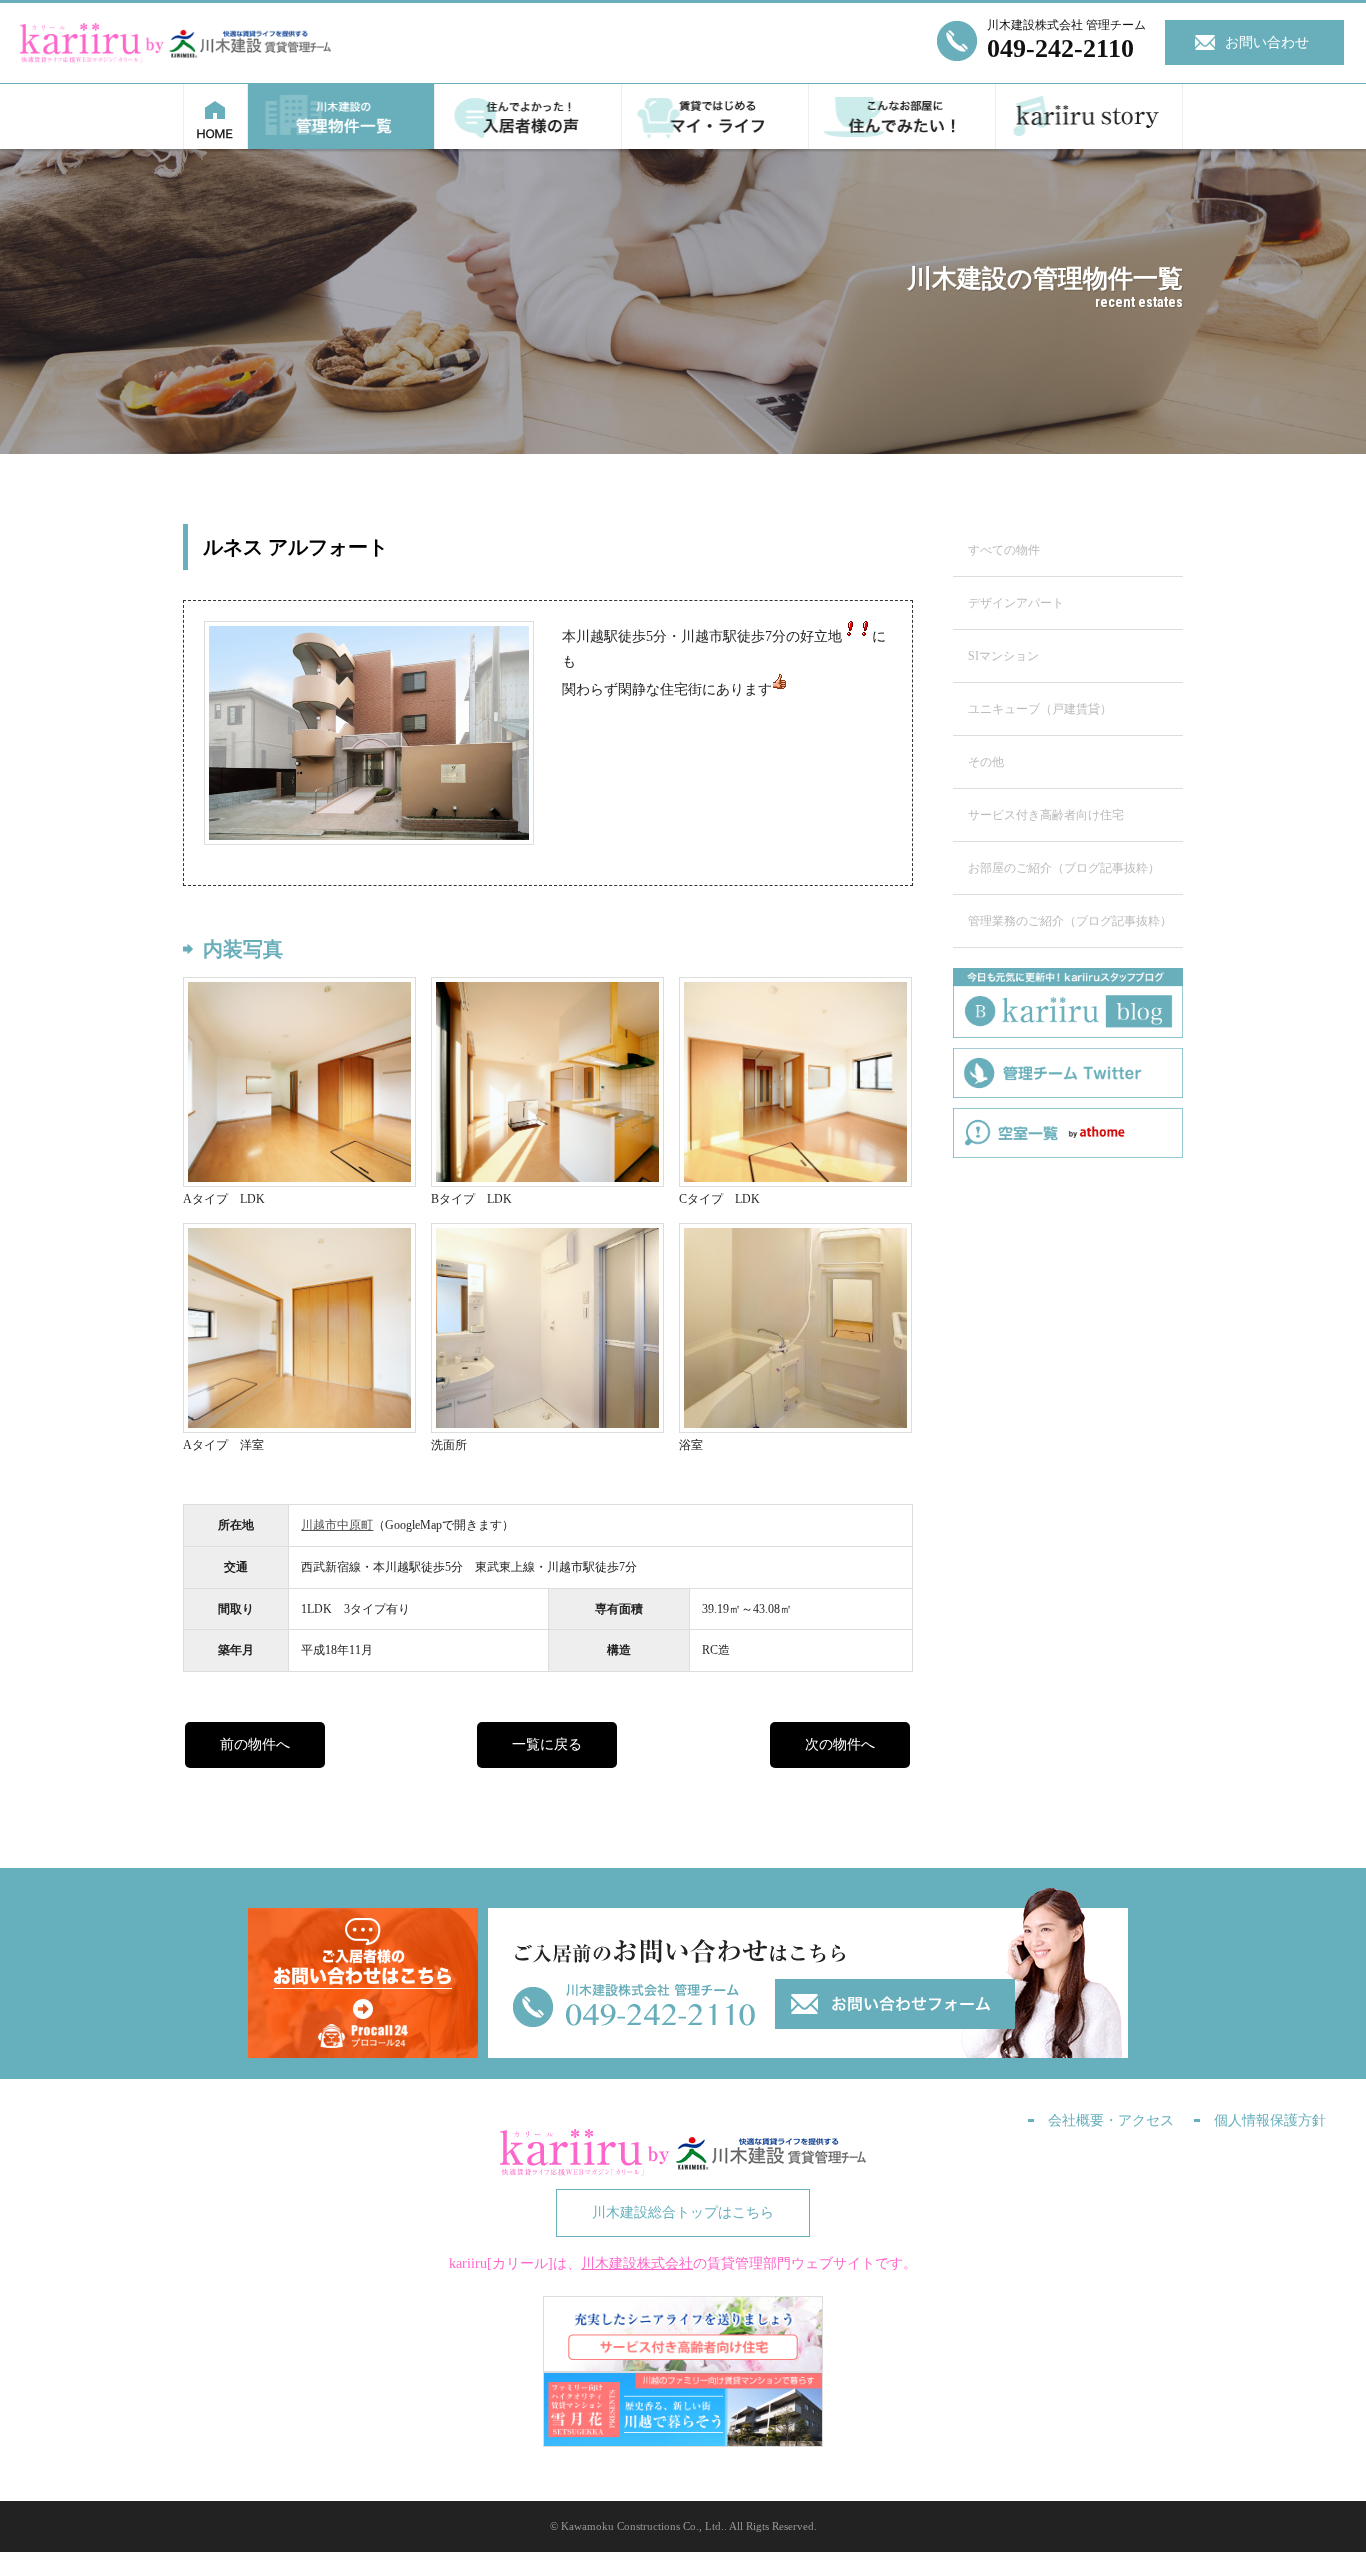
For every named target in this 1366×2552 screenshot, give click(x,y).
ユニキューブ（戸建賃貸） (1040, 709)
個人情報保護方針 (1270, 2120)
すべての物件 (1004, 550)
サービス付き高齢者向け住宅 (1046, 815)
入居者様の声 (528, 116)
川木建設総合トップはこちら (683, 2212)
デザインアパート (1016, 603)
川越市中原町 (337, 1525)
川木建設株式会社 (637, 2263)
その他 (986, 762)
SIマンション (1003, 656)
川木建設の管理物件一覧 (341, 116)
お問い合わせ (1267, 42)
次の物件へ (840, 1744)
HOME (215, 116)
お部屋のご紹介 (1064, 868)
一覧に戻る (547, 1744)
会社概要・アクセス (1111, 2120)
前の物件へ (255, 1744)
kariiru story (1089, 116)
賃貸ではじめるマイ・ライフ (715, 116)
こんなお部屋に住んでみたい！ (902, 116)
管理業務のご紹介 (1070, 921)
